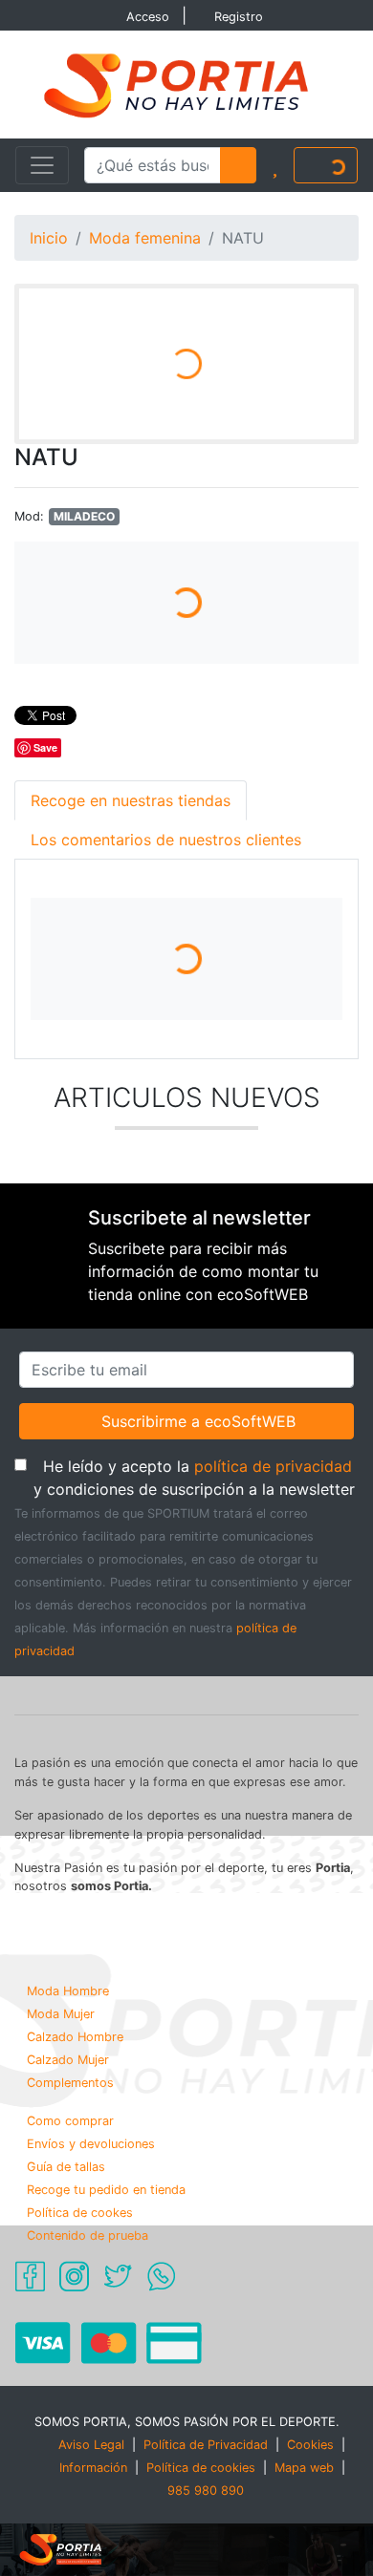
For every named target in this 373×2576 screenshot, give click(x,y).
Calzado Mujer (68, 2060)
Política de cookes (80, 2213)
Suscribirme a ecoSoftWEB (198, 1421)
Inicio (49, 238)
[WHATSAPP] (161, 2274)
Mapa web (304, 2468)
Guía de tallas (66, 2167)
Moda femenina (145, 238)
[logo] (186, 83)
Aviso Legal (91, 2445)
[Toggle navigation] (42, 165)
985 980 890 (206, 2491)
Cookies (310, 2445)
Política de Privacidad (206, 2445)
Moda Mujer (61, 2014)
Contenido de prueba (88, 2235)
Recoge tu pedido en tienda (106, 2190)
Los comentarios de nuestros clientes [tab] (166, 840)
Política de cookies (201, 2468)
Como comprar (70, 2121)
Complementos (70, 2083)
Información (93, 2468)
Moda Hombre (68, 1991)
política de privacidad (273, 1466)
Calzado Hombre (75, 2037)
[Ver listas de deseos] (275, 165)
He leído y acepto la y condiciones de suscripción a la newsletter (196, 1477)
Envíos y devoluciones (91, 2144)
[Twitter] (118, 2274)
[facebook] (30, 2274)
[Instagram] (74, 2274)
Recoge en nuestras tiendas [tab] (131, 800)
